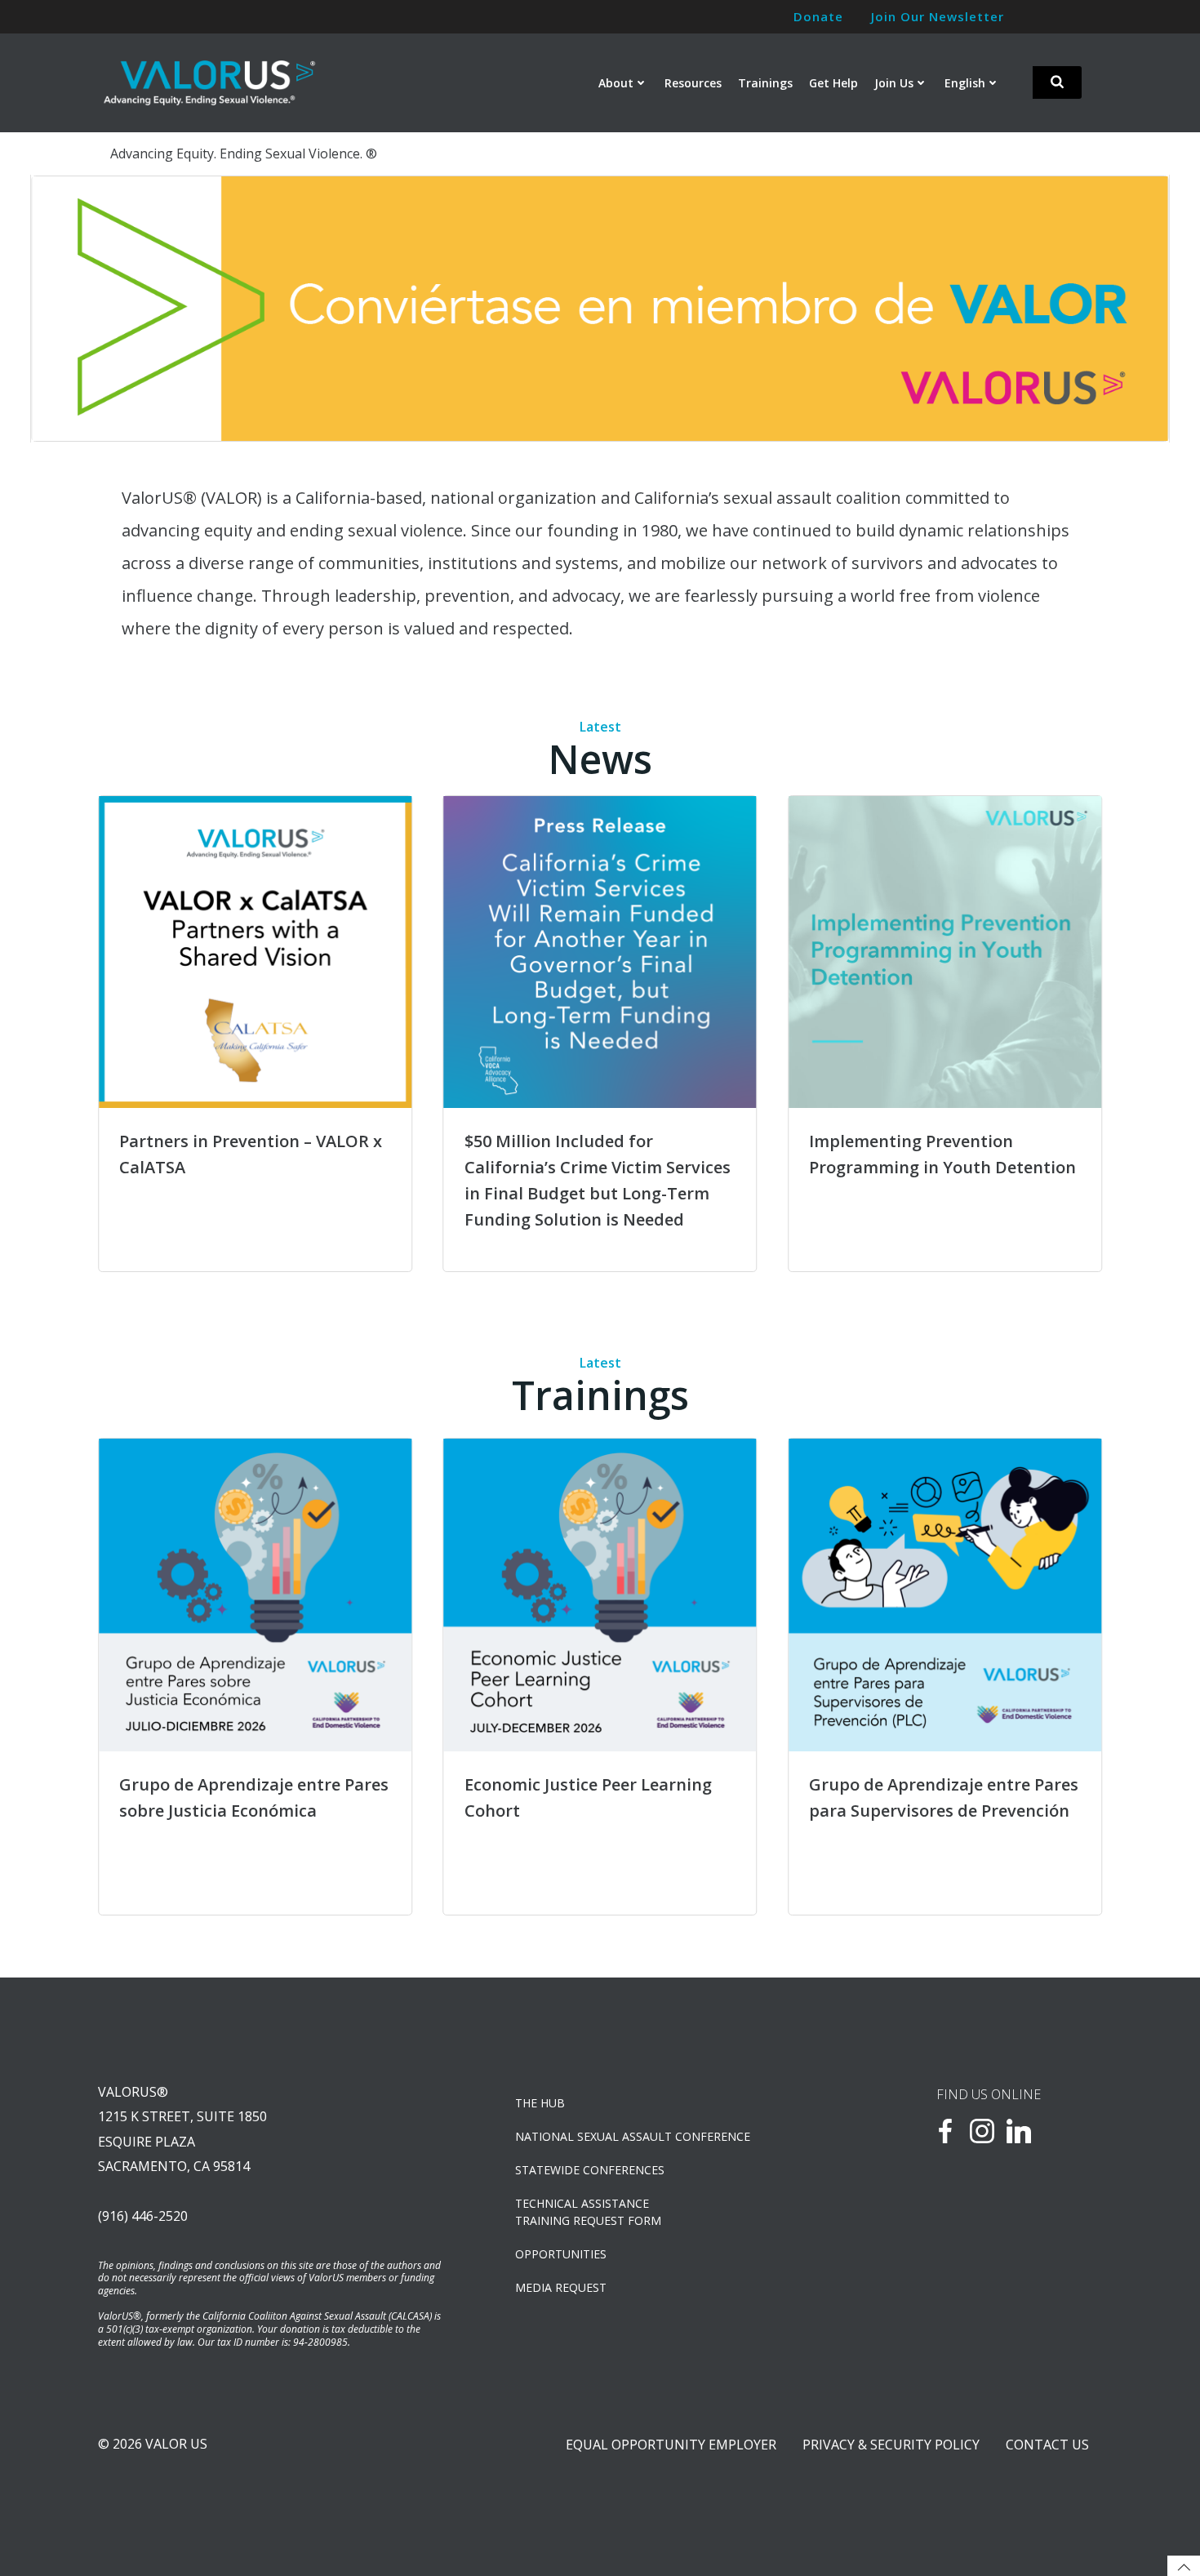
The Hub (540, 2103)
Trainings (765, 83)
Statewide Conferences (590, 2170)
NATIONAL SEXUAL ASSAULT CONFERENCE (633, 2136)
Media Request (561, 2287)
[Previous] (65, 309)
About (616, 83)
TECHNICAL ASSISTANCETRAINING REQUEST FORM (588, 2212)
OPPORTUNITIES (561, 2254)
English (965, 83)
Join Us (894, 83)
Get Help (833, 83)
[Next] (1135, 309)
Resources (693, 83)
